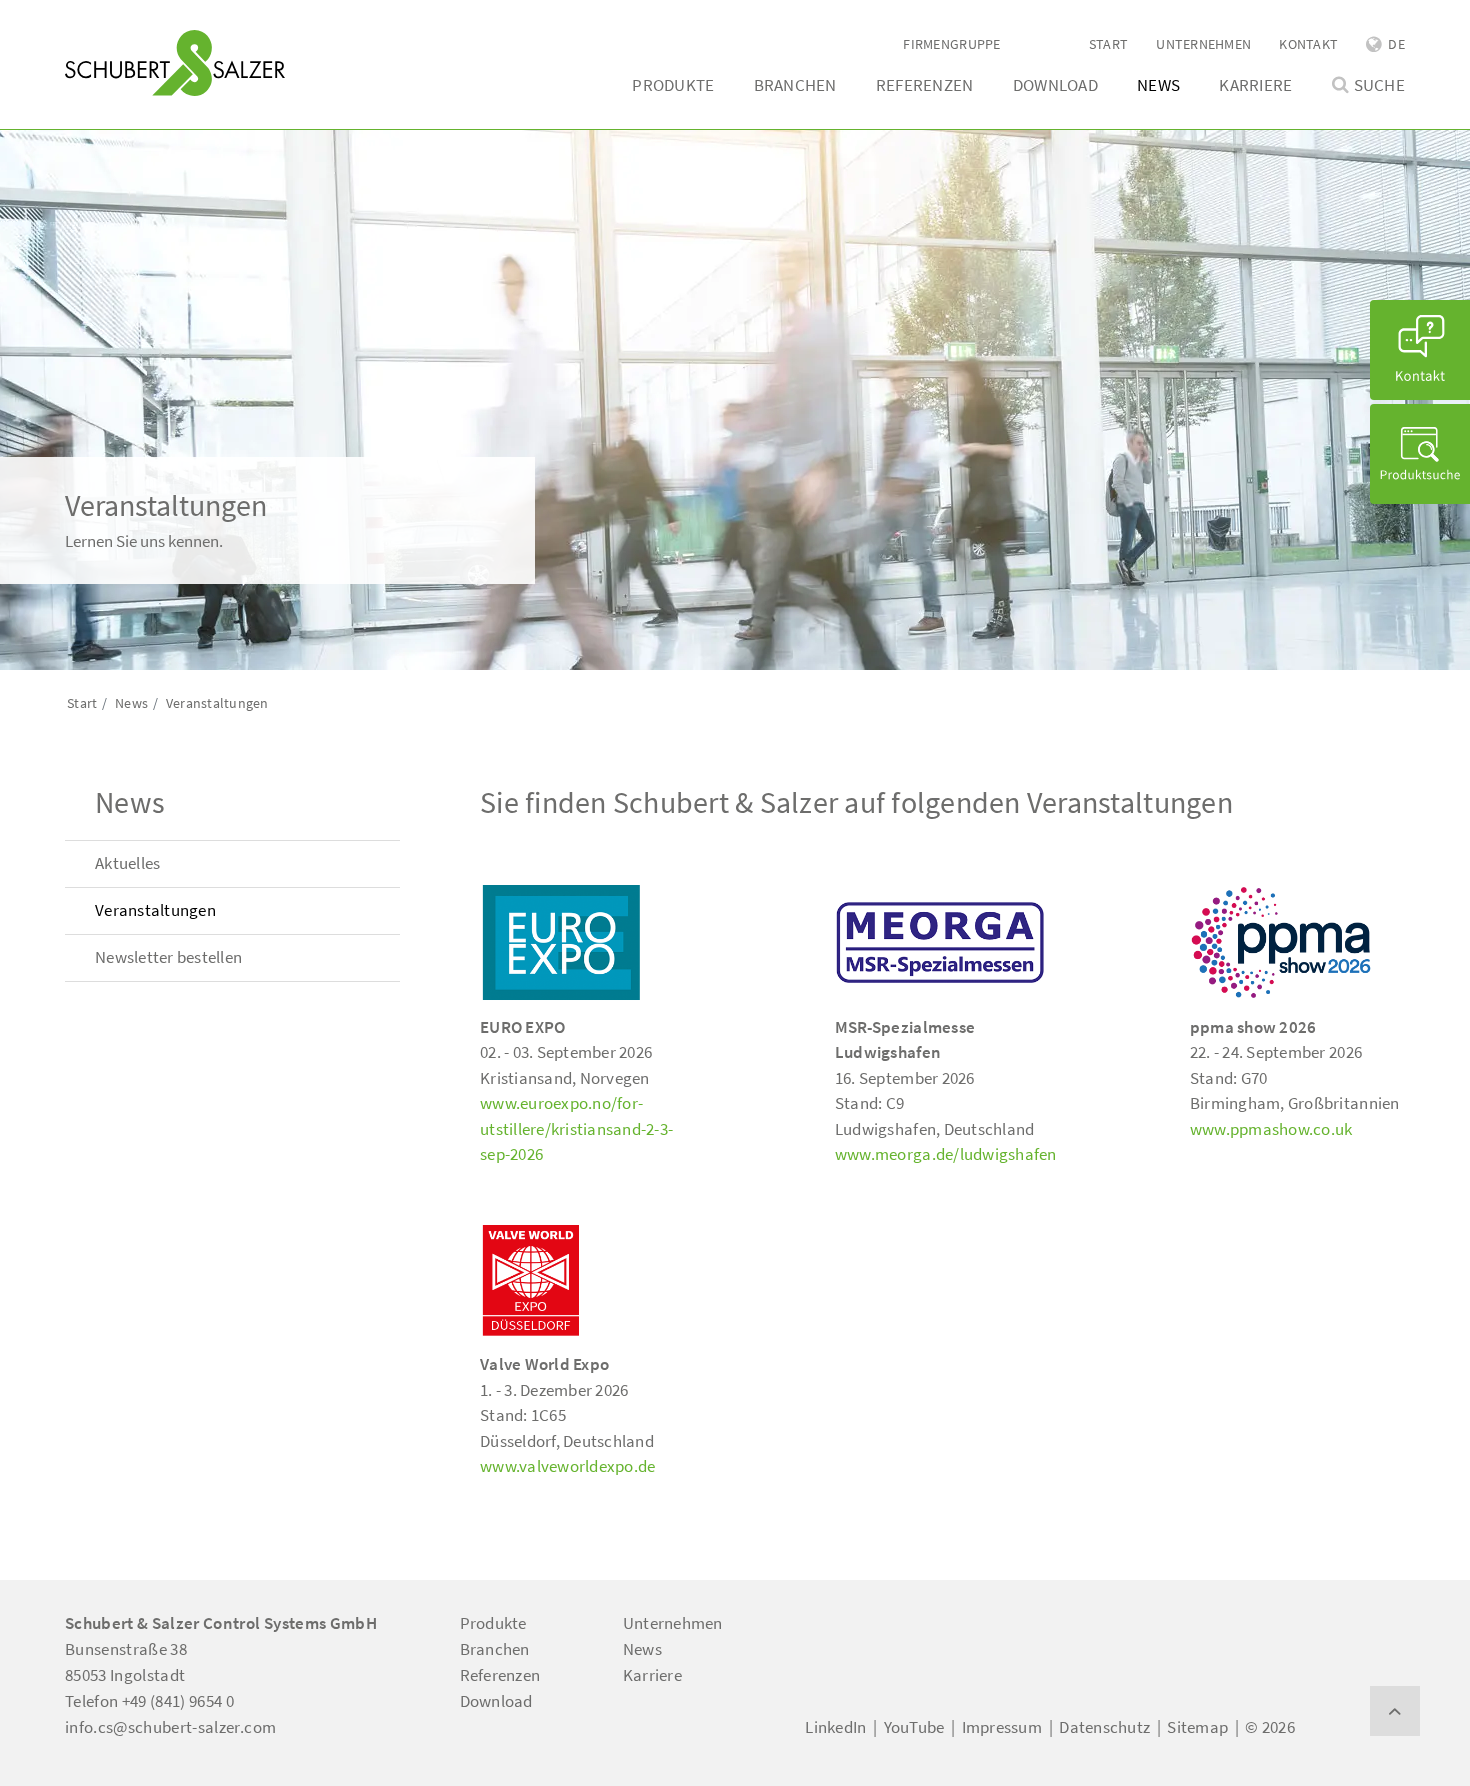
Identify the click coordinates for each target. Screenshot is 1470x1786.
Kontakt (1308, 44)
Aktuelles (127, 863)
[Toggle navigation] (94, 21)
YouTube (914, 1727)
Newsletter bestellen (168, 957)
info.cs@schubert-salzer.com (170, 1727)
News (1158, 85)
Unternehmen (1203, 44)
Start (1108, 44)
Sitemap (1197, 1727)
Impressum (1002, 1727)
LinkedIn (835, 1727)
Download (1055, 85)
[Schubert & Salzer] (175, 63)
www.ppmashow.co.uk (1271, 1129)
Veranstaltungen (155, 910)
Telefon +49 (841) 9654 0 (149, 1701)
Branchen (795, 85)
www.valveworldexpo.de (567, 1466)
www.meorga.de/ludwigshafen (946, 1154)
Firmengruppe (951, 44)
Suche (1379, 85)
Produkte (673, 85)
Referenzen (925, 85)
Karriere (1255, 85)
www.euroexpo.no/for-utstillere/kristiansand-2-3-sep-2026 (576, 1128)
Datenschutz (1104, 1727)
